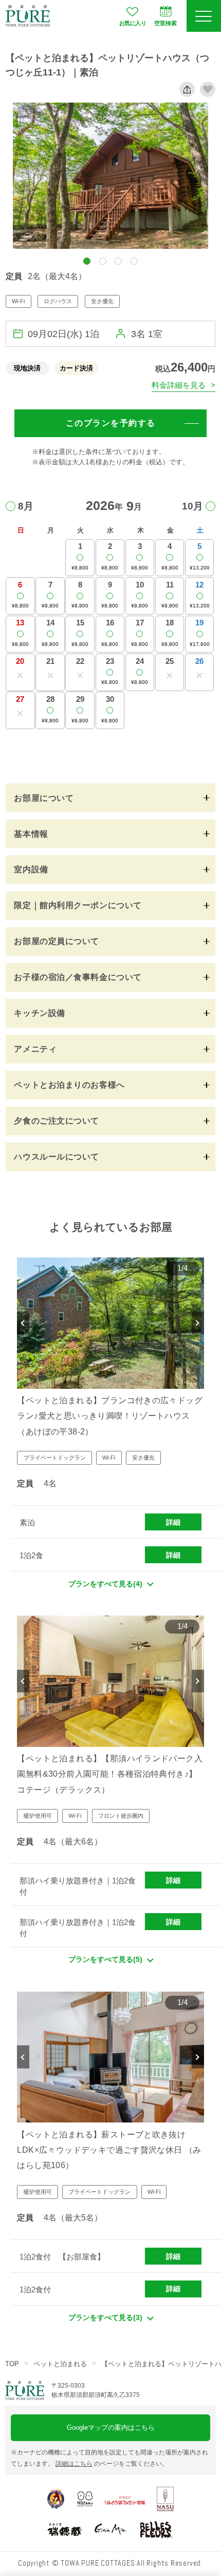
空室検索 (165, 23)
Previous (23, 1323)
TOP (12, 2364)
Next (198, 1323)
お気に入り (133, 23)
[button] (87, 261)
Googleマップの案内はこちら (111, 2427)
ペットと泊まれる (60, 2364)
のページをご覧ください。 (112, 2464)
